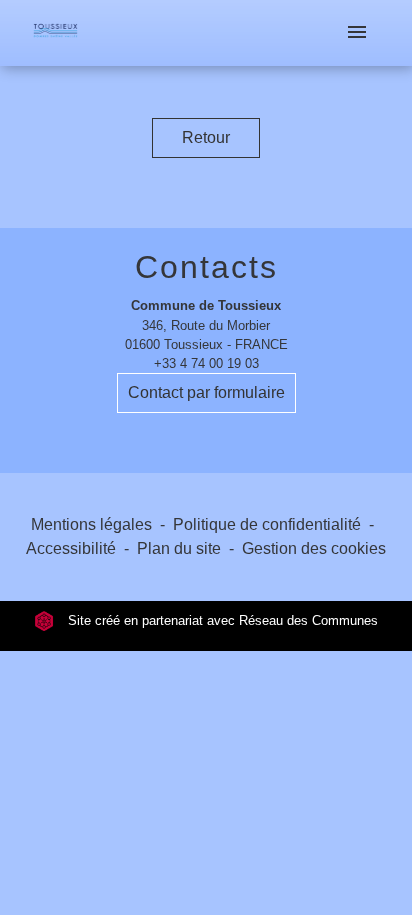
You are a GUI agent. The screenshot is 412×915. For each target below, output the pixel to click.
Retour (206, 137)
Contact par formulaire (206, 392)
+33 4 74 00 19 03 (206, 363)
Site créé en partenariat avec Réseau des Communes (221, 620)
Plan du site (179, 548)
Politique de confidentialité (267, 524)
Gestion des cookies (314, 548)
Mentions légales (91, 524)
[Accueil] (55, 33)
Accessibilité (71, 548)
